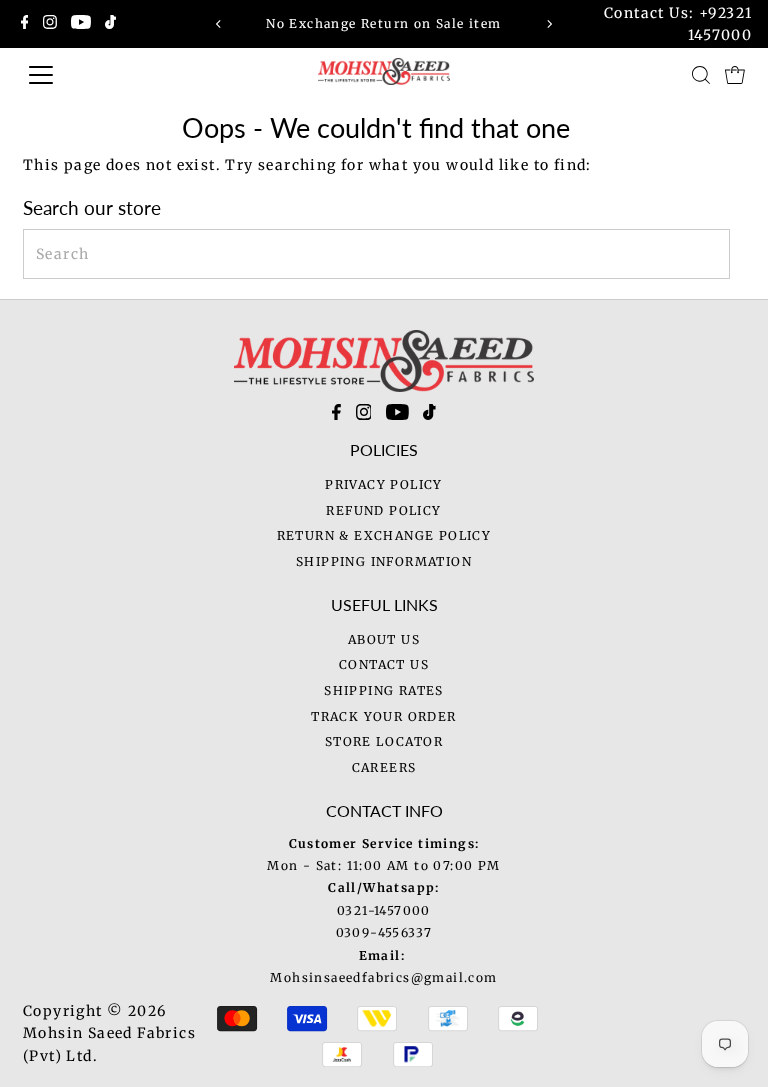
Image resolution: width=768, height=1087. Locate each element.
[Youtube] (81, 24)
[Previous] (219, 24)
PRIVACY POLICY (384, 484)
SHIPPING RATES (384, 690)
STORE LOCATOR (384, 741)
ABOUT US (384, 639)
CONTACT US (384, 664)
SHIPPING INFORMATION (384, 561)
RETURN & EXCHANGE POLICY (384, 535)
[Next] (549, 24)
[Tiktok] (110, 24)
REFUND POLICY (383, 510)
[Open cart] (735, 75)
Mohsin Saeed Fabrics (109, 1033)
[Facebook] (25, 24)
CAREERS (384, 767)
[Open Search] (701, 75)
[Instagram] (50, 24)
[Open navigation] (105, 75)
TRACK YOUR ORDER (383, 716)
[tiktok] (429, 416)
